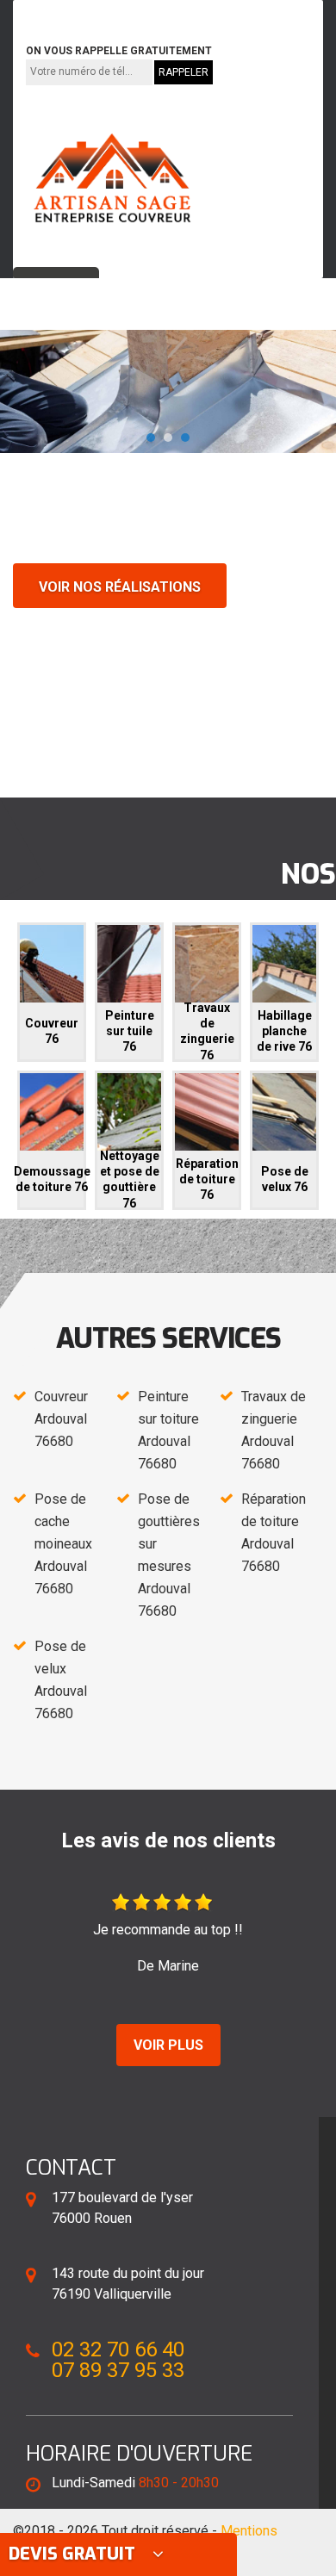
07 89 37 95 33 (203, 12)
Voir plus (168, 2045)
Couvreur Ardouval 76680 (61, 1419)
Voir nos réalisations (120, 587)
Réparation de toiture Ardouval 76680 (274, 1533)
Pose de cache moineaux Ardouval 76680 (63, 1544)
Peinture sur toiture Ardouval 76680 (168, 1430)
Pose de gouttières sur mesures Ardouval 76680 (169, 1555)
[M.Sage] (112, 178)
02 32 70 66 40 (80, 12)
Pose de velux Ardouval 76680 (61, 1680)
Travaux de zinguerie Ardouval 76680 (274, 1430)
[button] (151, 438)
